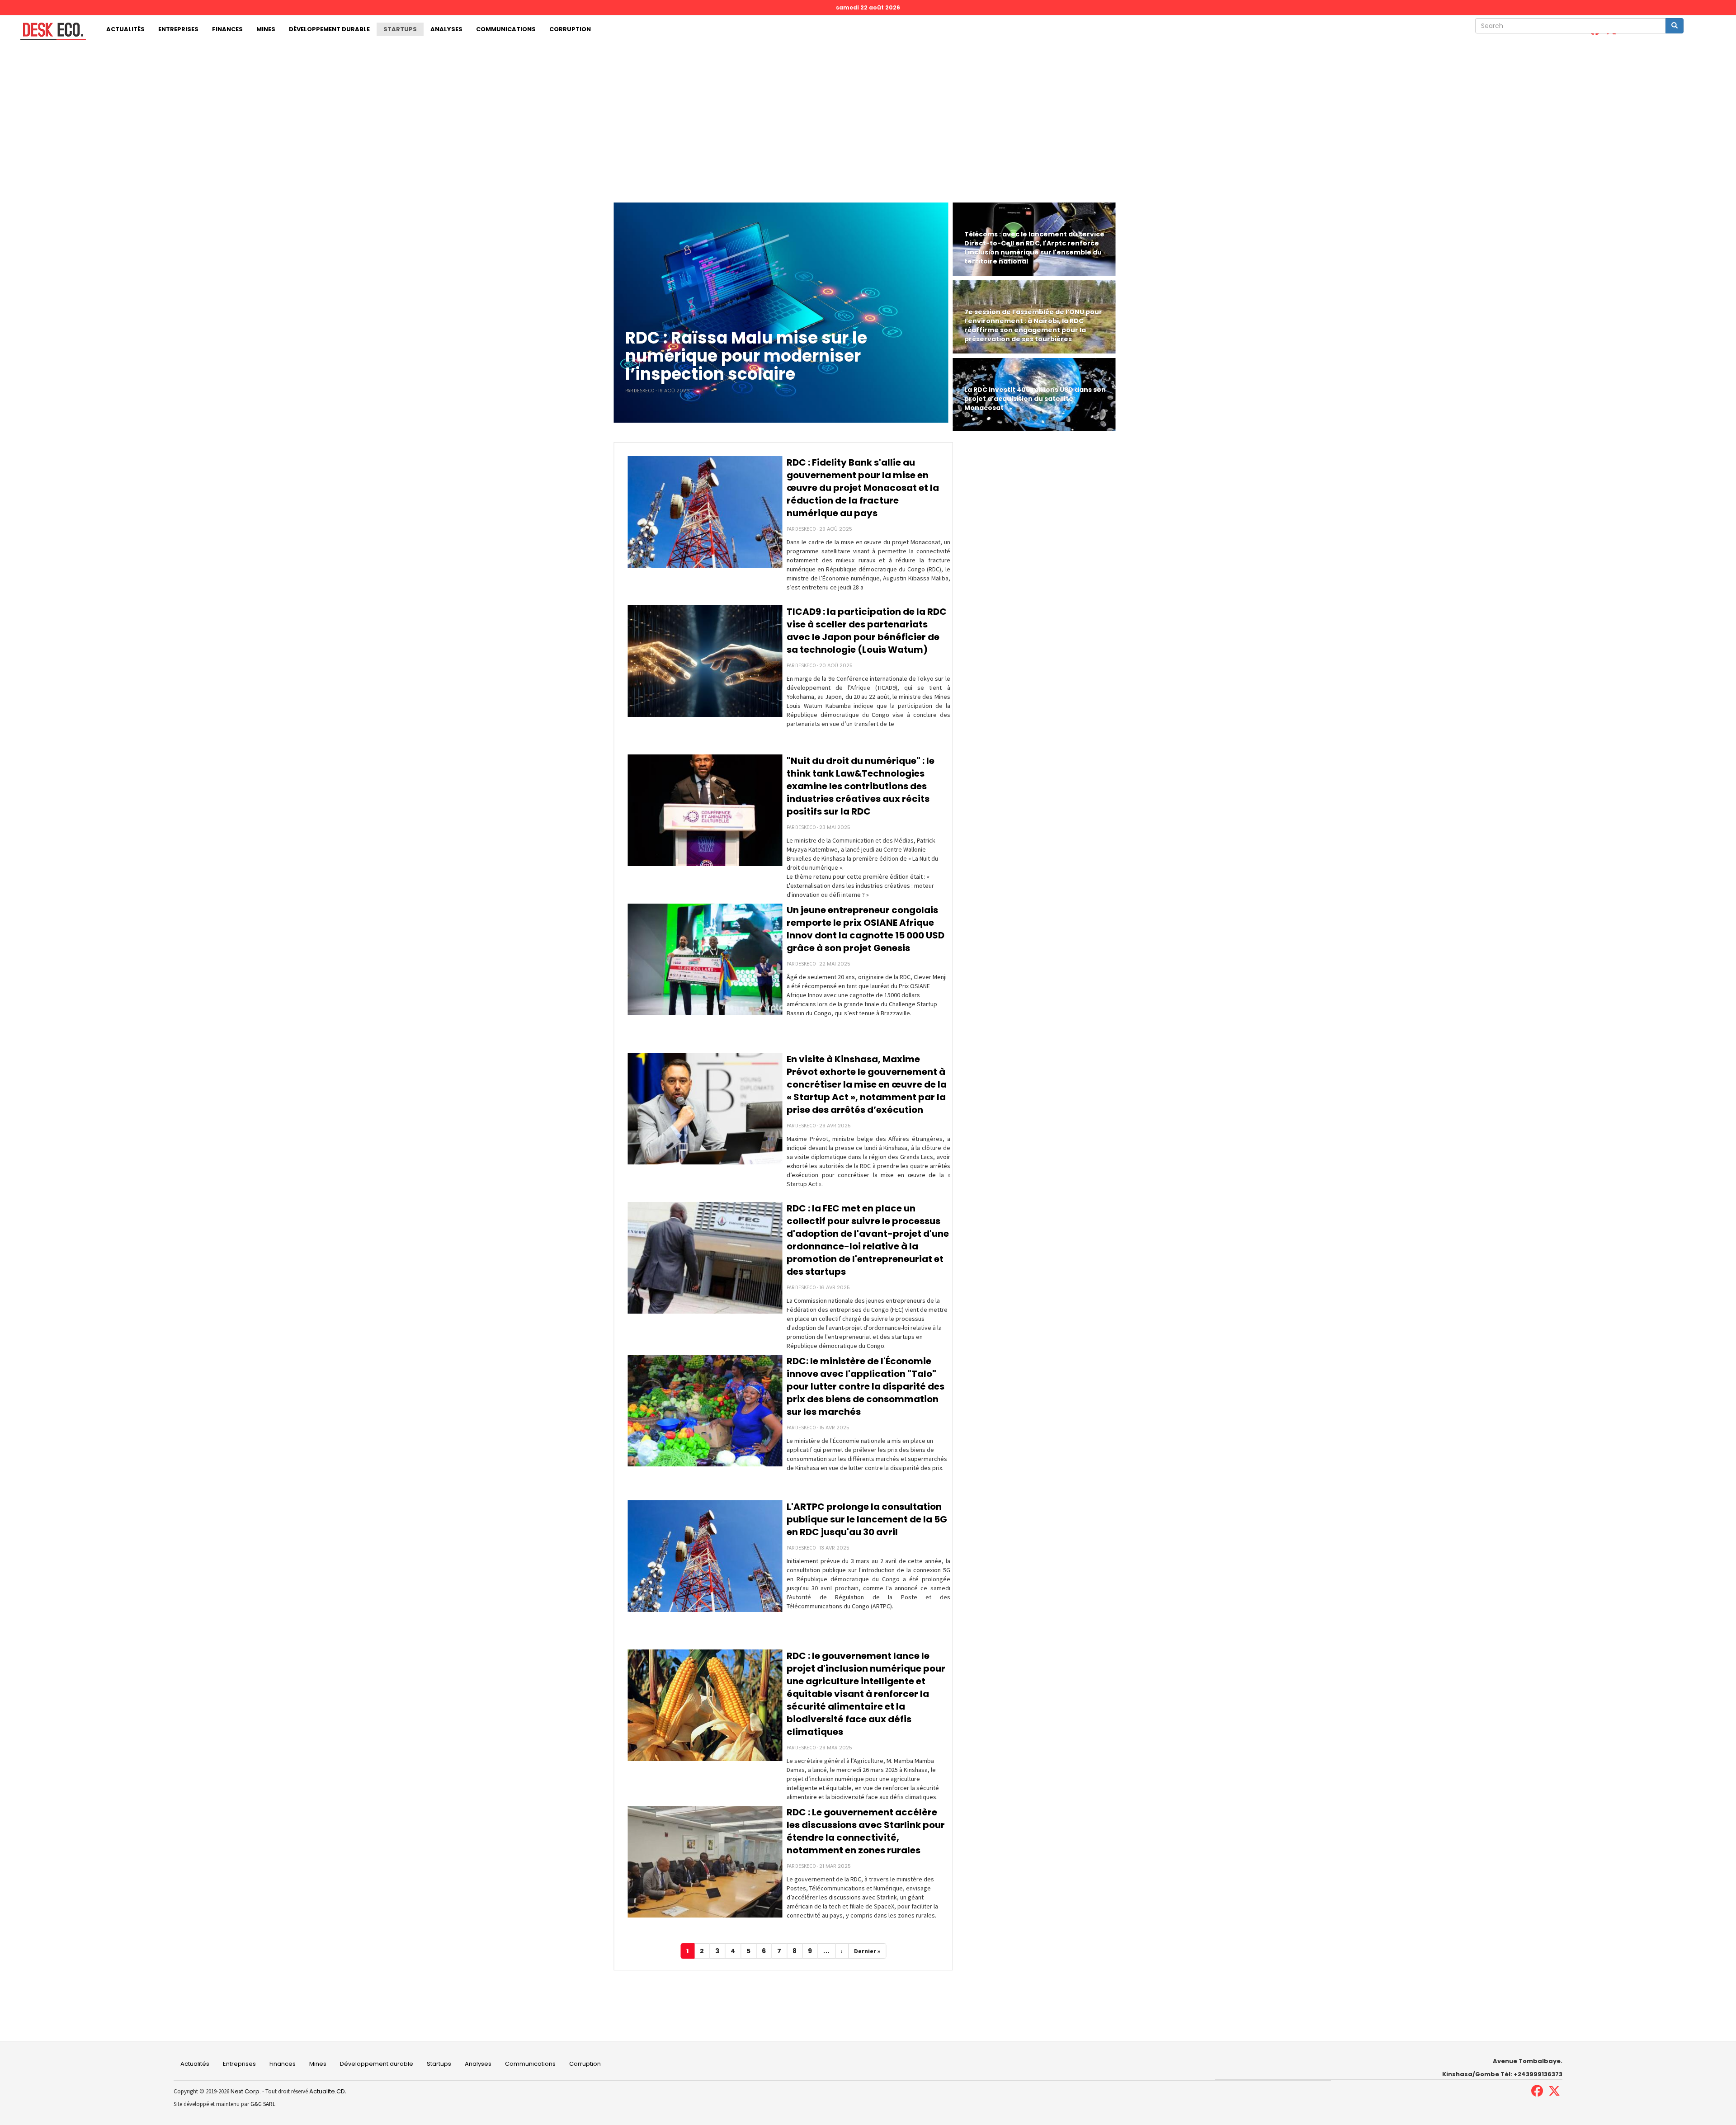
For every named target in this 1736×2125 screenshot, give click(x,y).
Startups (400, 29)
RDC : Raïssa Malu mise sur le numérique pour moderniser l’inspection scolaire (746, 356)
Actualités (125, 29)
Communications (506, 29)
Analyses (446, 29)
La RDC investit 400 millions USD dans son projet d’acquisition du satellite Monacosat (1035, 399)
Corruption (570, 29)
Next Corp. (246, 2091)
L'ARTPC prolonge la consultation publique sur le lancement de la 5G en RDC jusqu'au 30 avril (867, 1519)
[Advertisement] (868, 112)
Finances (227, 29)
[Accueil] (50, 31)
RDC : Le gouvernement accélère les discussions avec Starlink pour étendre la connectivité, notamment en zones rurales (866, 1831)
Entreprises (178, 29)
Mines (266, 29)
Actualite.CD (326, 2091)
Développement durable (329, 29)
